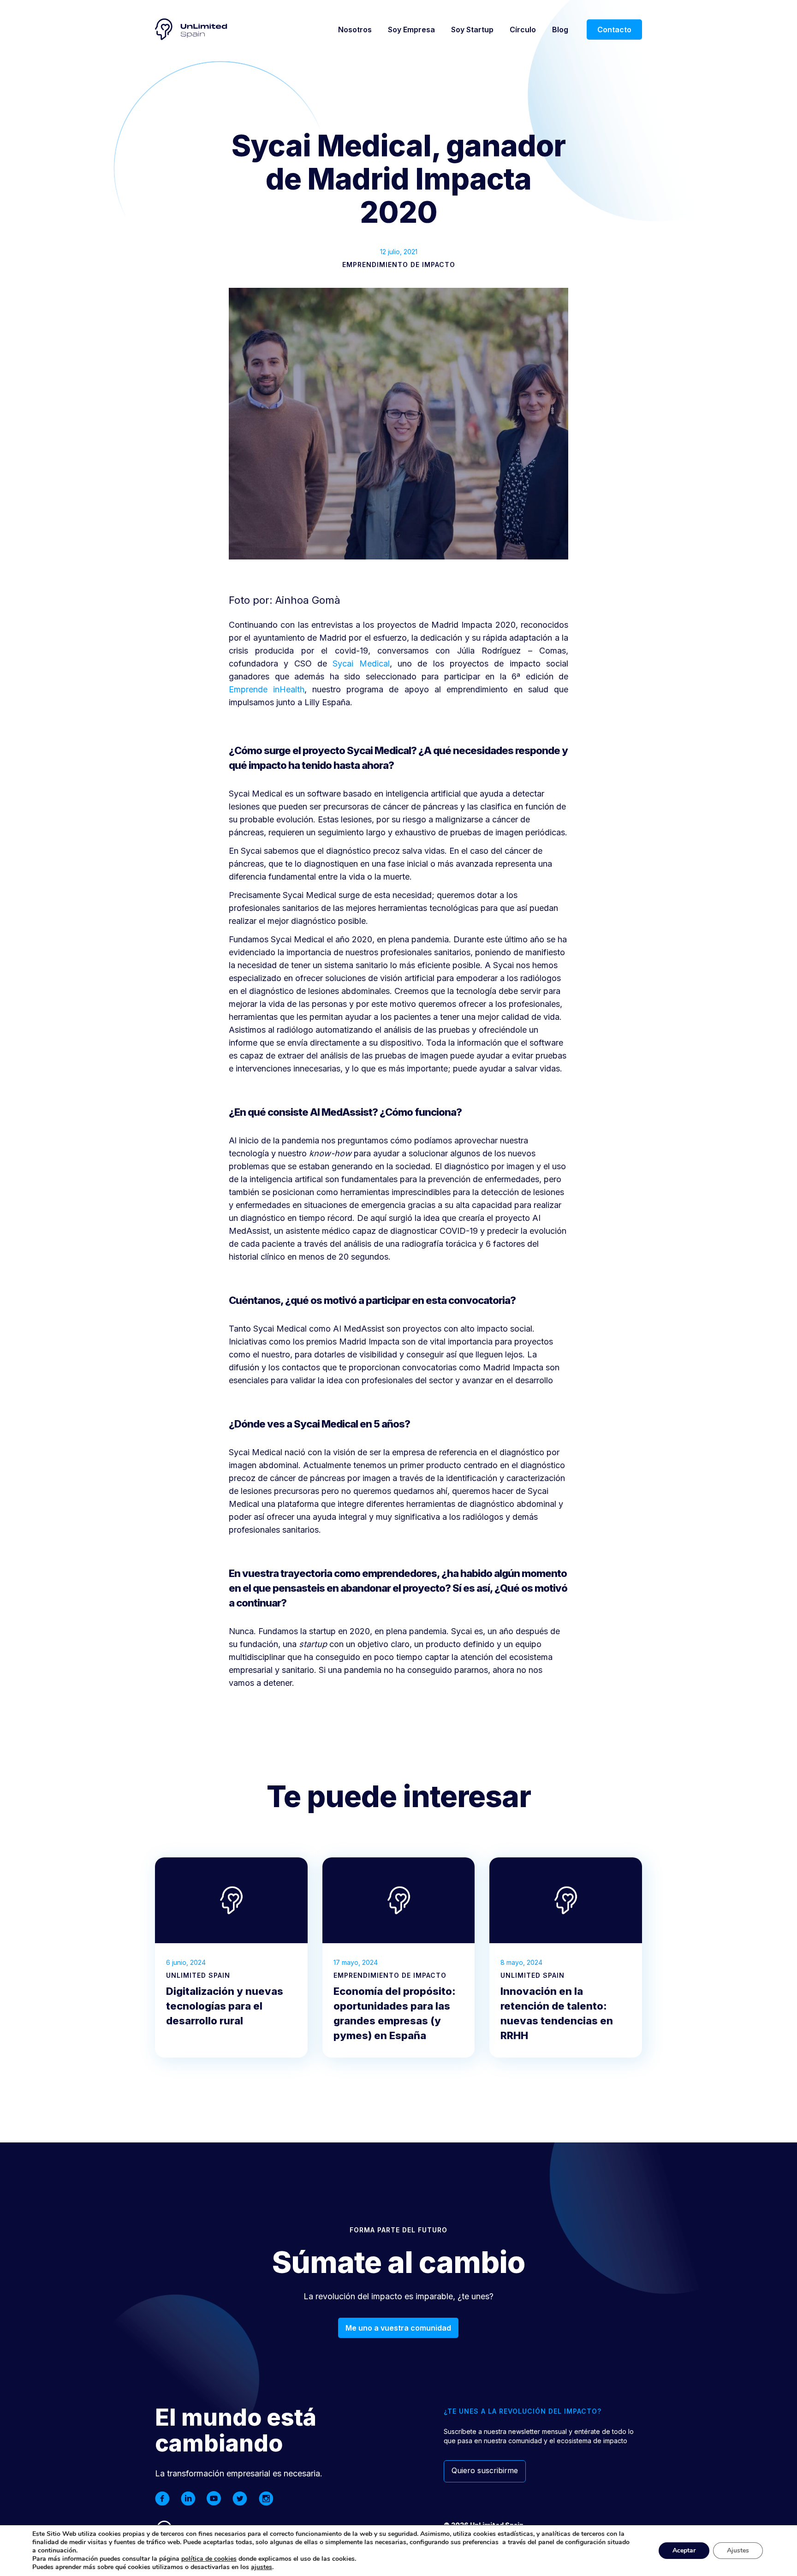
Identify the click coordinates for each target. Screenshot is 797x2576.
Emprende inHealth (267, 689)
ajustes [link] (262, 2567)
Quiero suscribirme (485, 2470)
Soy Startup (472, 30)
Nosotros (355, 30)
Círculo (523, 30)
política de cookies (209, 2559)
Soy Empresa (411, 30)
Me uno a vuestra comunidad (398, 2328)
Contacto (614, 30)
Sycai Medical (361, 663)
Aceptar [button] (684, 2550)
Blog (560, 30)
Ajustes (738, 2550)
